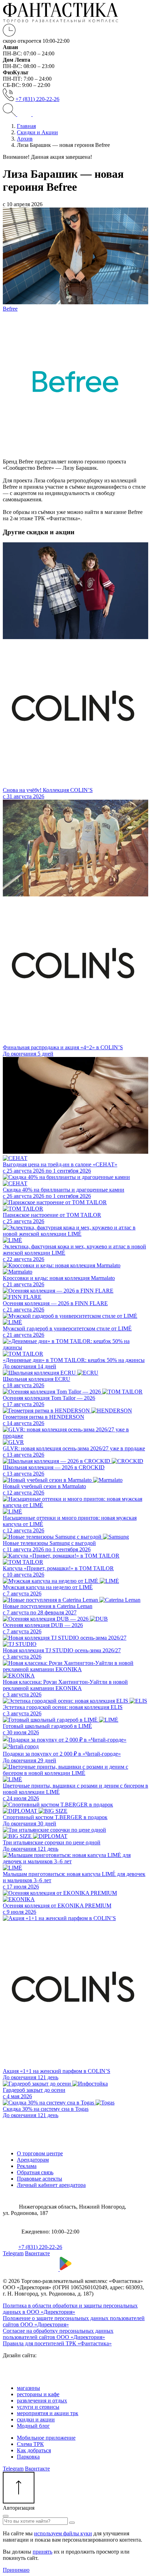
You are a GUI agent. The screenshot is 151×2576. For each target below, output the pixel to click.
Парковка (28, 2457)
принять (42, 2552)
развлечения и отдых (42, 2401)
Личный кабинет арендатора (51, 2185)
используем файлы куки (63, 2533)
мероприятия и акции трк (48, 2413)
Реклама (27, 2166)
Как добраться (34, 2450)
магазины (28, 2388)
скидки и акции (36, 2419)
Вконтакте (37, 2253)
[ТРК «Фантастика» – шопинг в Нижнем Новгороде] (61, 21)
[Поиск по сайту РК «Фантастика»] (10, 114)
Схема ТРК (30, 2444)
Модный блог (33, 2426)
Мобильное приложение (46, 2438)
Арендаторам (33, 2160)
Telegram (13, 2253)
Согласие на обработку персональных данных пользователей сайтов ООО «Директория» (58, 2334)
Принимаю (16, 2570)
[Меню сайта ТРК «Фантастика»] (32, 114)
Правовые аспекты (40, 2179)
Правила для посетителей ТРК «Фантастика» (57, 2343)
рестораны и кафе (38, 2394)
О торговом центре (40, 2153)
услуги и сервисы (38, 2407)
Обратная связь (35, 2172)
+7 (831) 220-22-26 (37, 99)
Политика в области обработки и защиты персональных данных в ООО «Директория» (70, 2309)
